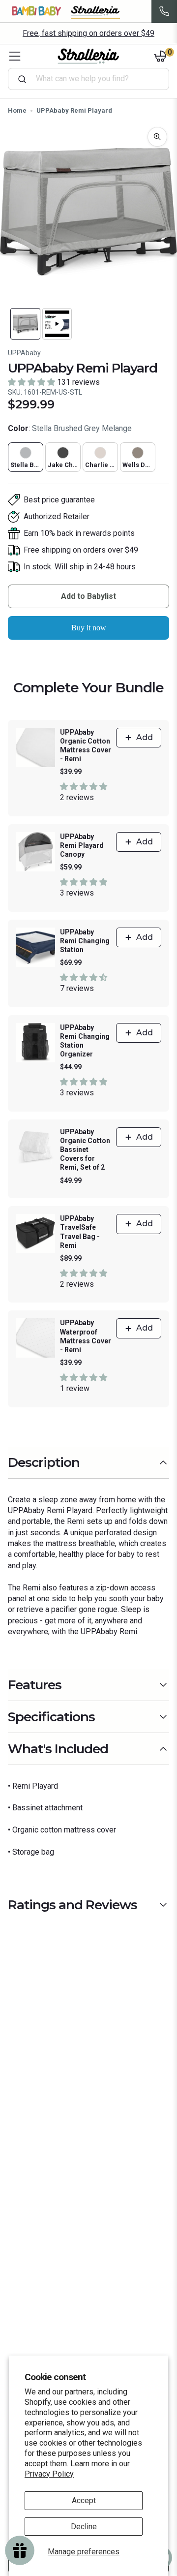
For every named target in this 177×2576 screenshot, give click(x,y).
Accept (84, 2500)
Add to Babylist (88, 596)
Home (17, 110)
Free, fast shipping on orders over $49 (88, 33)
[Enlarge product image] (157, 137)
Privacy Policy (49, 2474)
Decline (84, 2527)
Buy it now (89, 628)
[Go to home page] (88, 56)
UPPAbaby (24, 353)
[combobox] (92, 79)
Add (145, 737)
